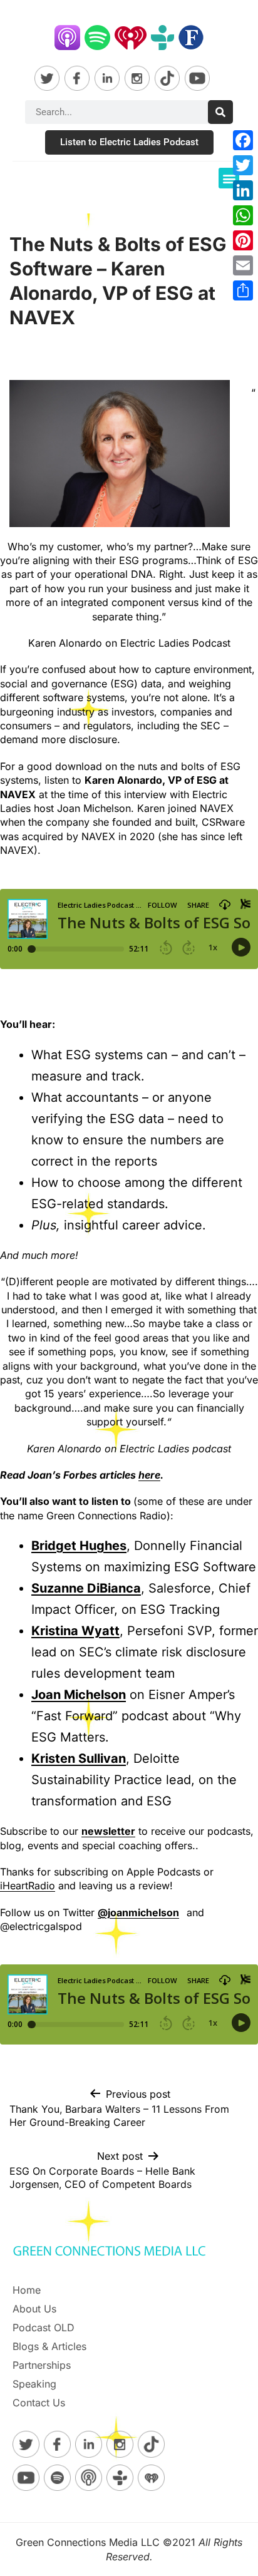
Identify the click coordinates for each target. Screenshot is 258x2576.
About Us (34, 2309)
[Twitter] (243, 165)
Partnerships (42, 2365)
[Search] (220, 112)
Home (27, 2290)
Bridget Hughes (79, 1546)
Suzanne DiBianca (86, 1588)
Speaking (34, 2384)
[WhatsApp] (243, 215)
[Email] (243, 265)
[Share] (243, 290)
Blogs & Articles (49, 2346)
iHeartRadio (28, 1886)
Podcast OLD (44, 2327)
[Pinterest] (243, 240)
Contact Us (39, 2403)
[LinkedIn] (243, 190)
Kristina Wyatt (75, 1631)
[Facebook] (243, 140)
